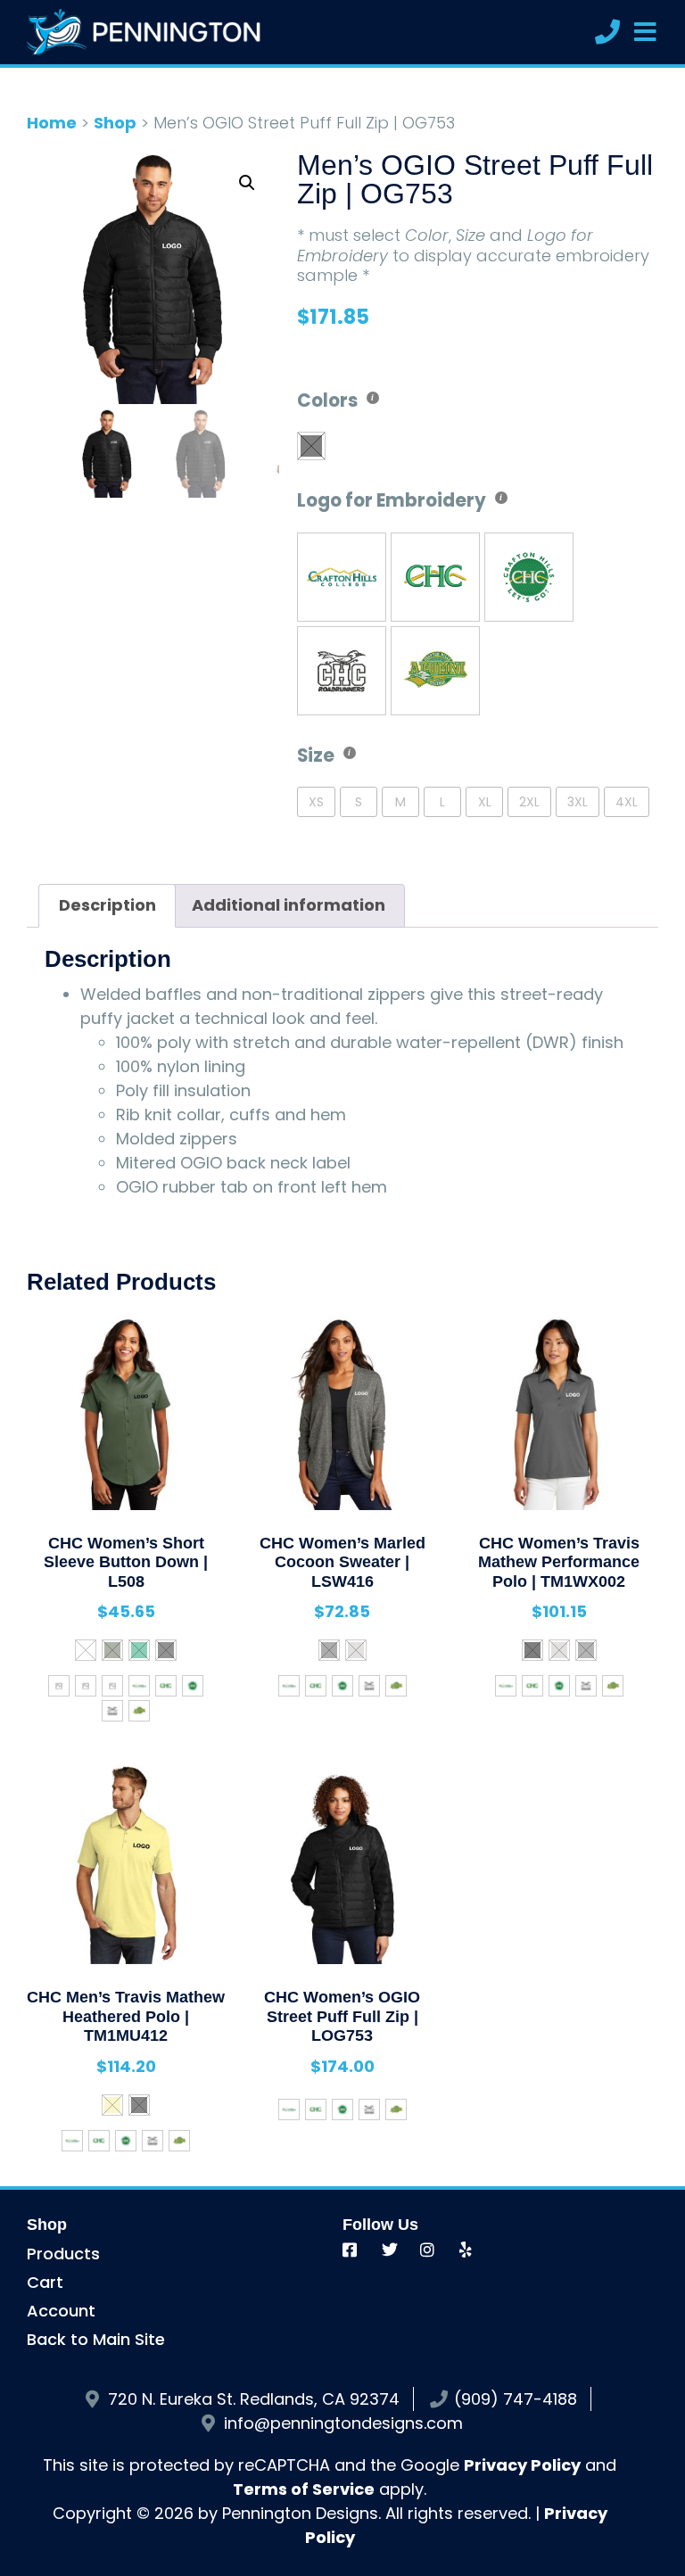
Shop (115, 123)
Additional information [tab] (289, 905)
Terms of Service (304, 2489)
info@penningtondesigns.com (343, 2423)
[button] (247, 183)
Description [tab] (107, 905)
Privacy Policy (522, 2465)
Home (52, 123)
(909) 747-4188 (516, 2399)
